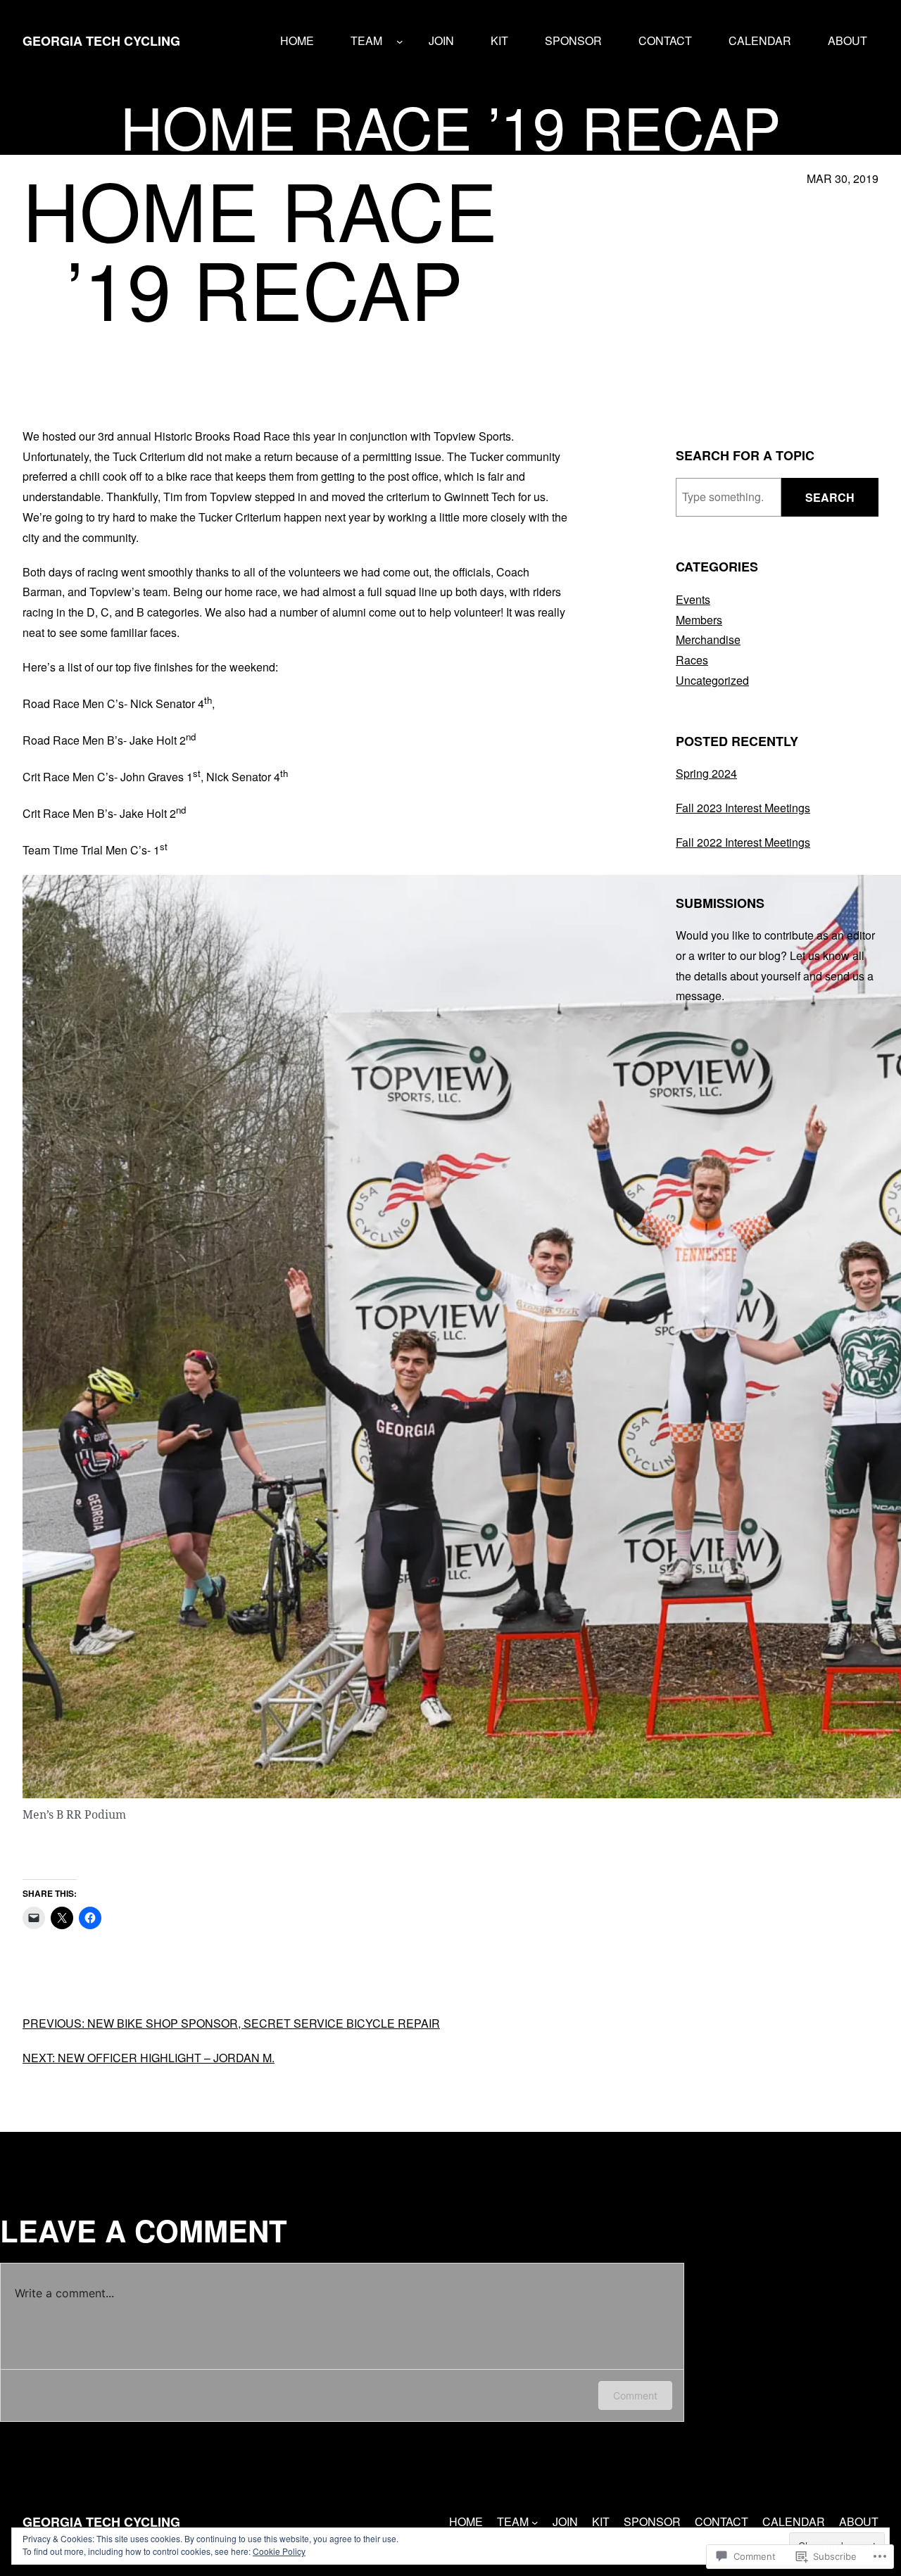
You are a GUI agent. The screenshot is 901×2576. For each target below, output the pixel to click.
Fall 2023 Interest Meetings (743, 808)
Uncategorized (712, 680)
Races (692, 660)
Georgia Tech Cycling (101, 41)
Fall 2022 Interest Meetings (743, 842)
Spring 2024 (706, 773)
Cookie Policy (279, 2551)
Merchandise (708, 639)
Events (693, 599)
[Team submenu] (400, 42)
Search (830, 497)
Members (699, 620)
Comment (635, 2395)
